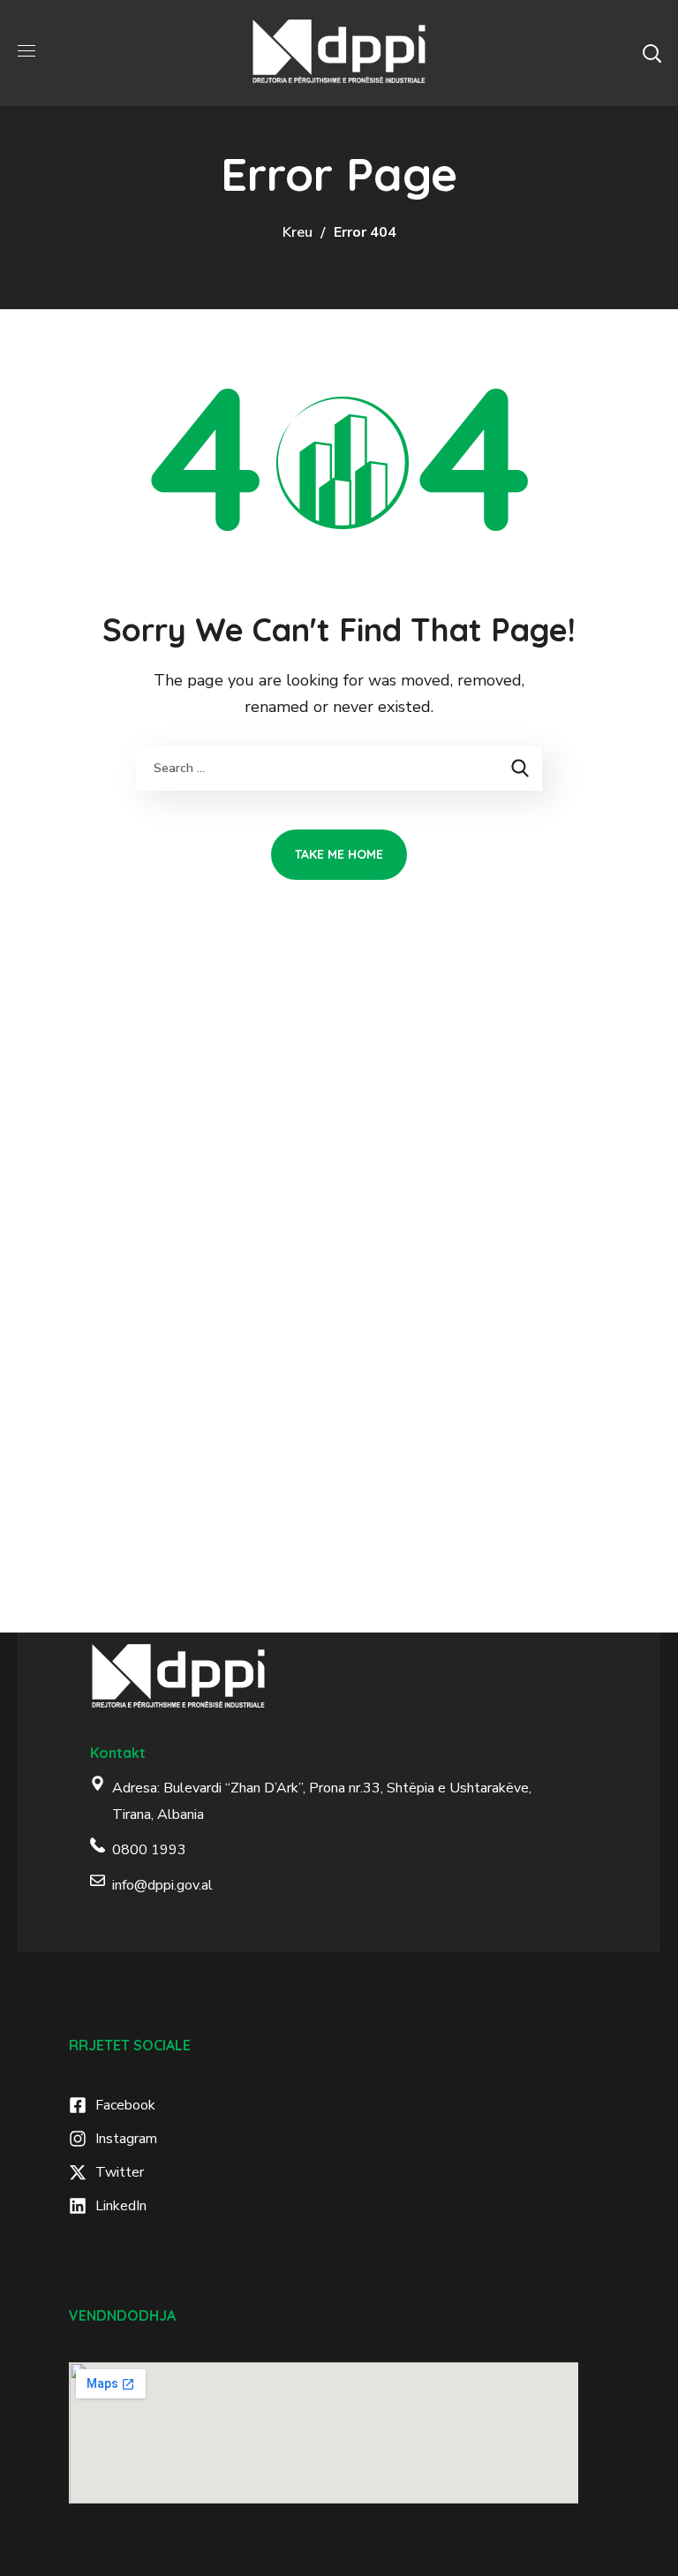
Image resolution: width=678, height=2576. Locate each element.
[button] (652, 53)
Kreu (298, 232)
